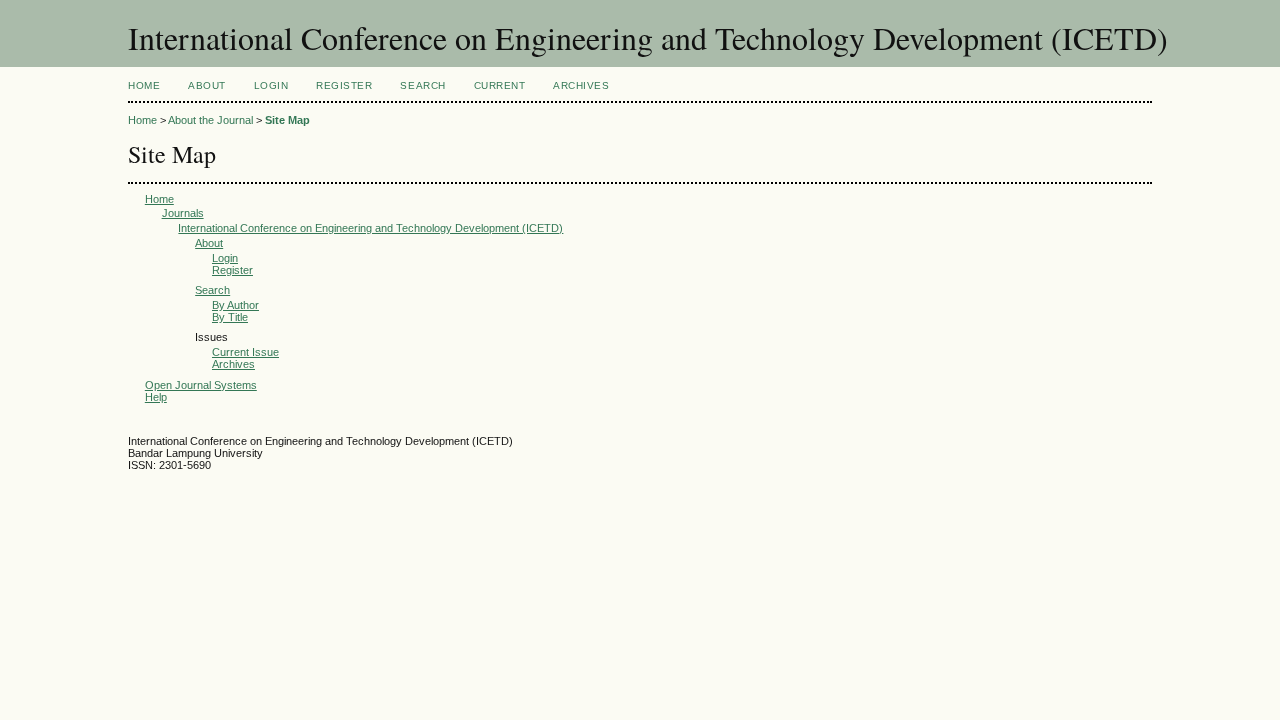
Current (500, 85)
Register (344, 85)
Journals (183, 213)
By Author (235, 305)
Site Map (287, 120)
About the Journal (210, 120)
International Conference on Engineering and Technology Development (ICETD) (370, 228)
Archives (581, 85)
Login (271, 85)
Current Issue (245, 352)
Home (144, 85)
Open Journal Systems (201, 385)
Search (422, 85)
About (207, 85)
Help (156, 397)
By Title (230, 317)
